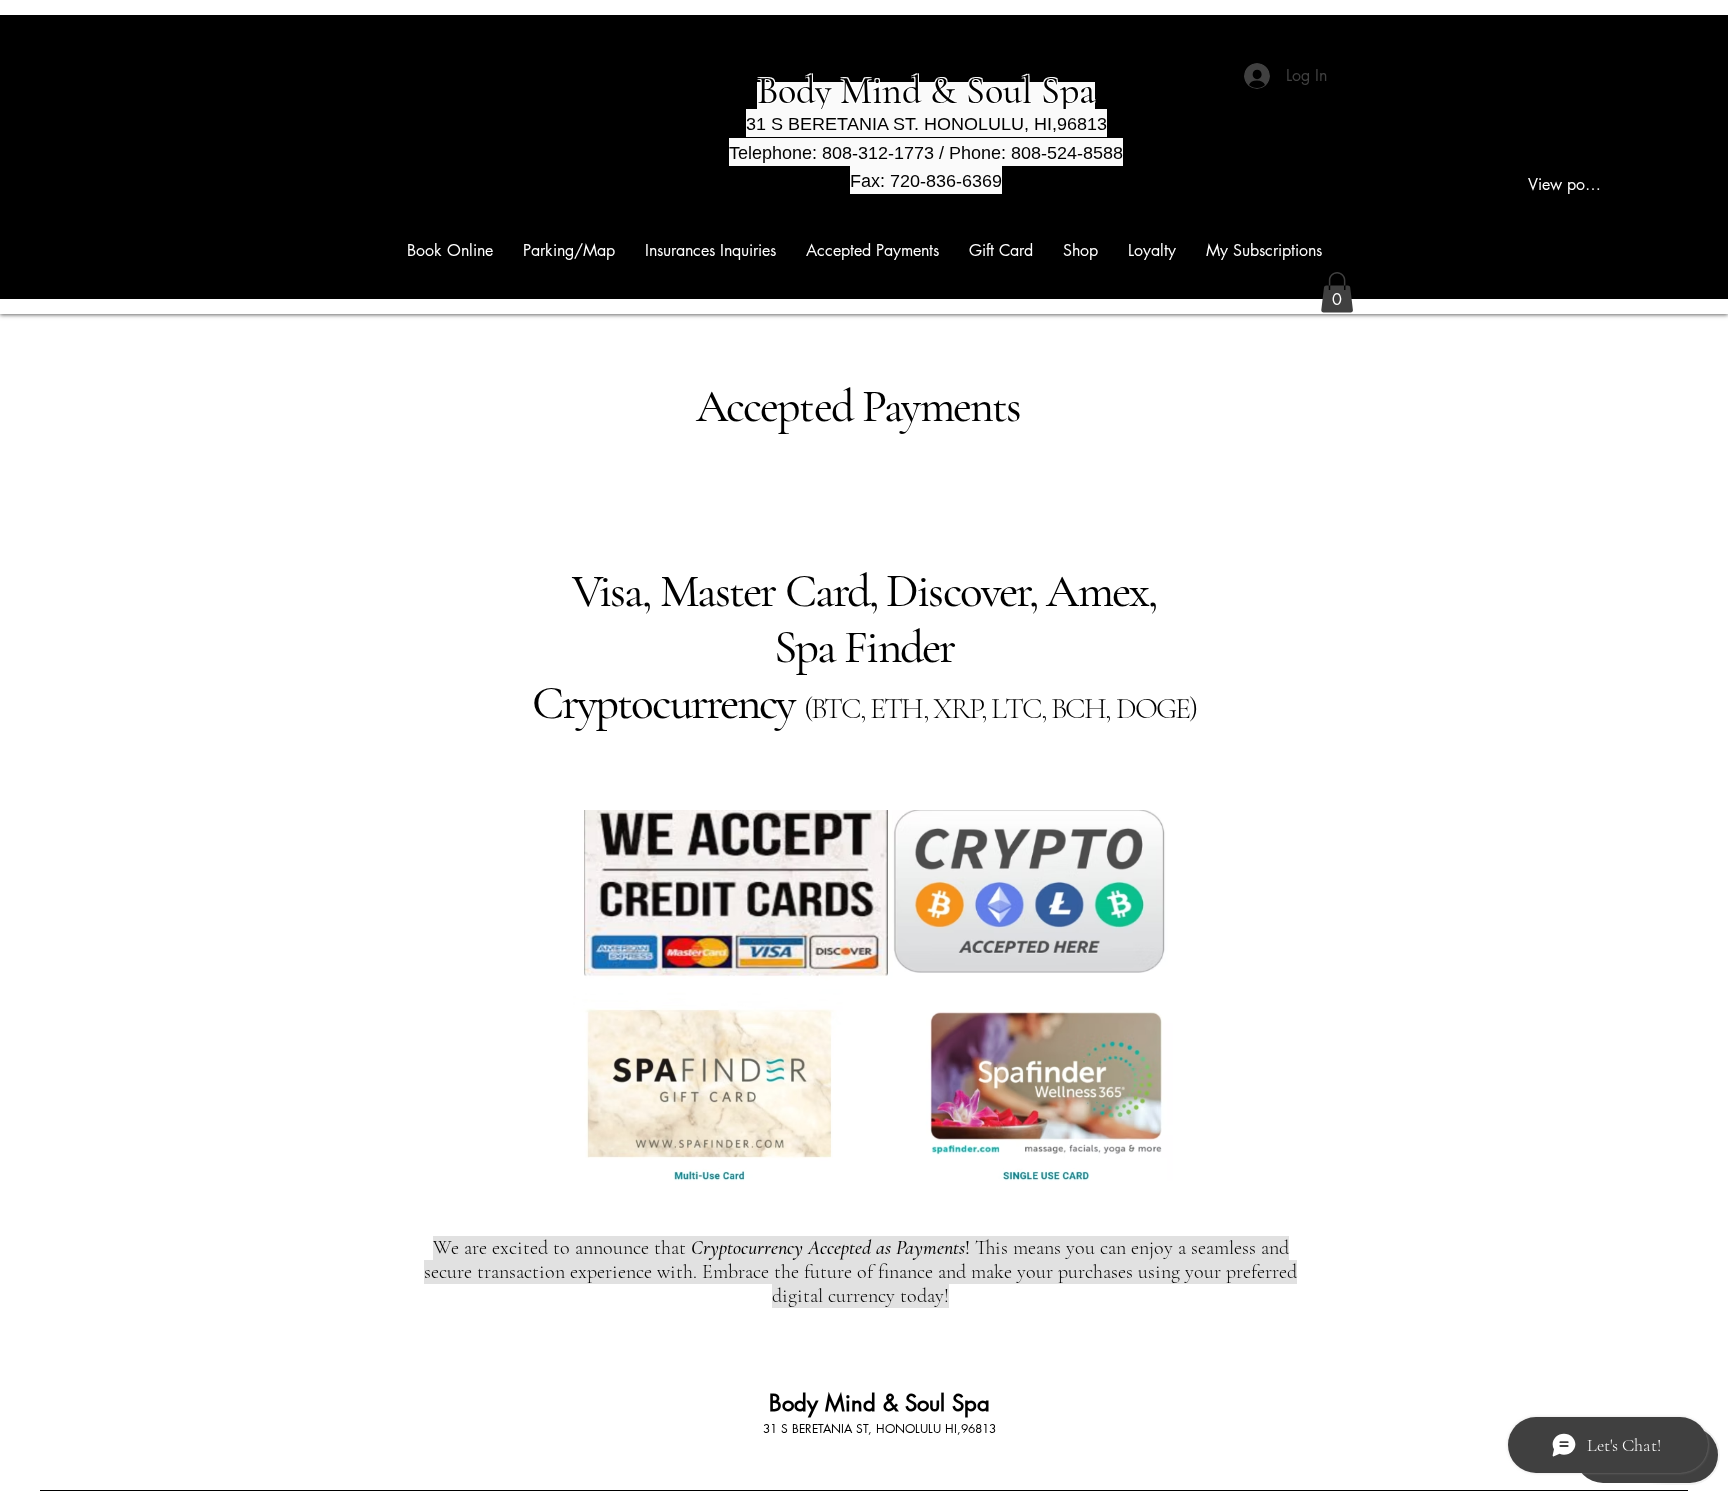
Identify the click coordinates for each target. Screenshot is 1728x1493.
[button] (1337, 292)
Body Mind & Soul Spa (879, 1403)
